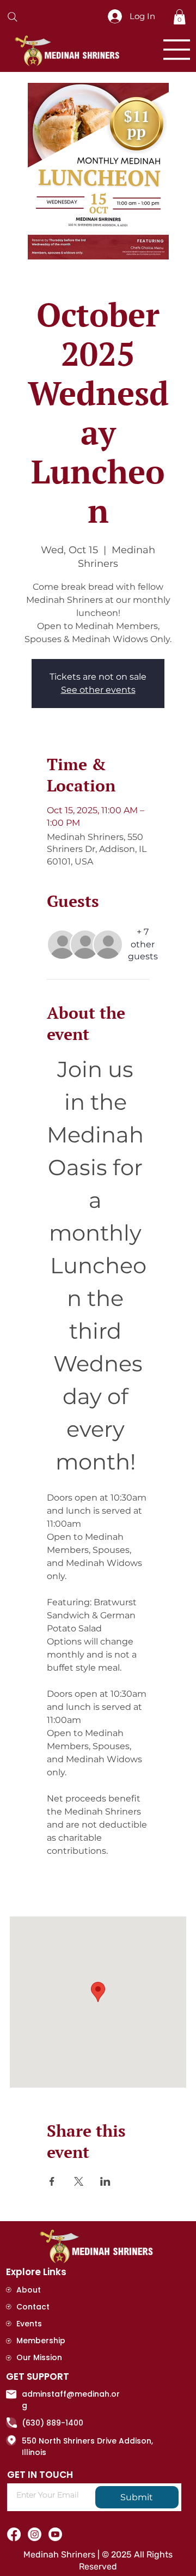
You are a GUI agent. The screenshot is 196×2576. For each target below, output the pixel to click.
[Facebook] (14, 2534)
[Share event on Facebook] (52, 2181)
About (29, 2290)
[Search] (13, 17)
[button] (179, 17)
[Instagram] (35, 2534)
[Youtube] (55, 2534)
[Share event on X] (79, 2181)
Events (29, 2324)
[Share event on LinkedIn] (105, 2181)
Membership (41, 2341)
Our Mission (39, 2357)
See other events (98, 690)
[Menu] (177, 50)
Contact (33, 2307)
